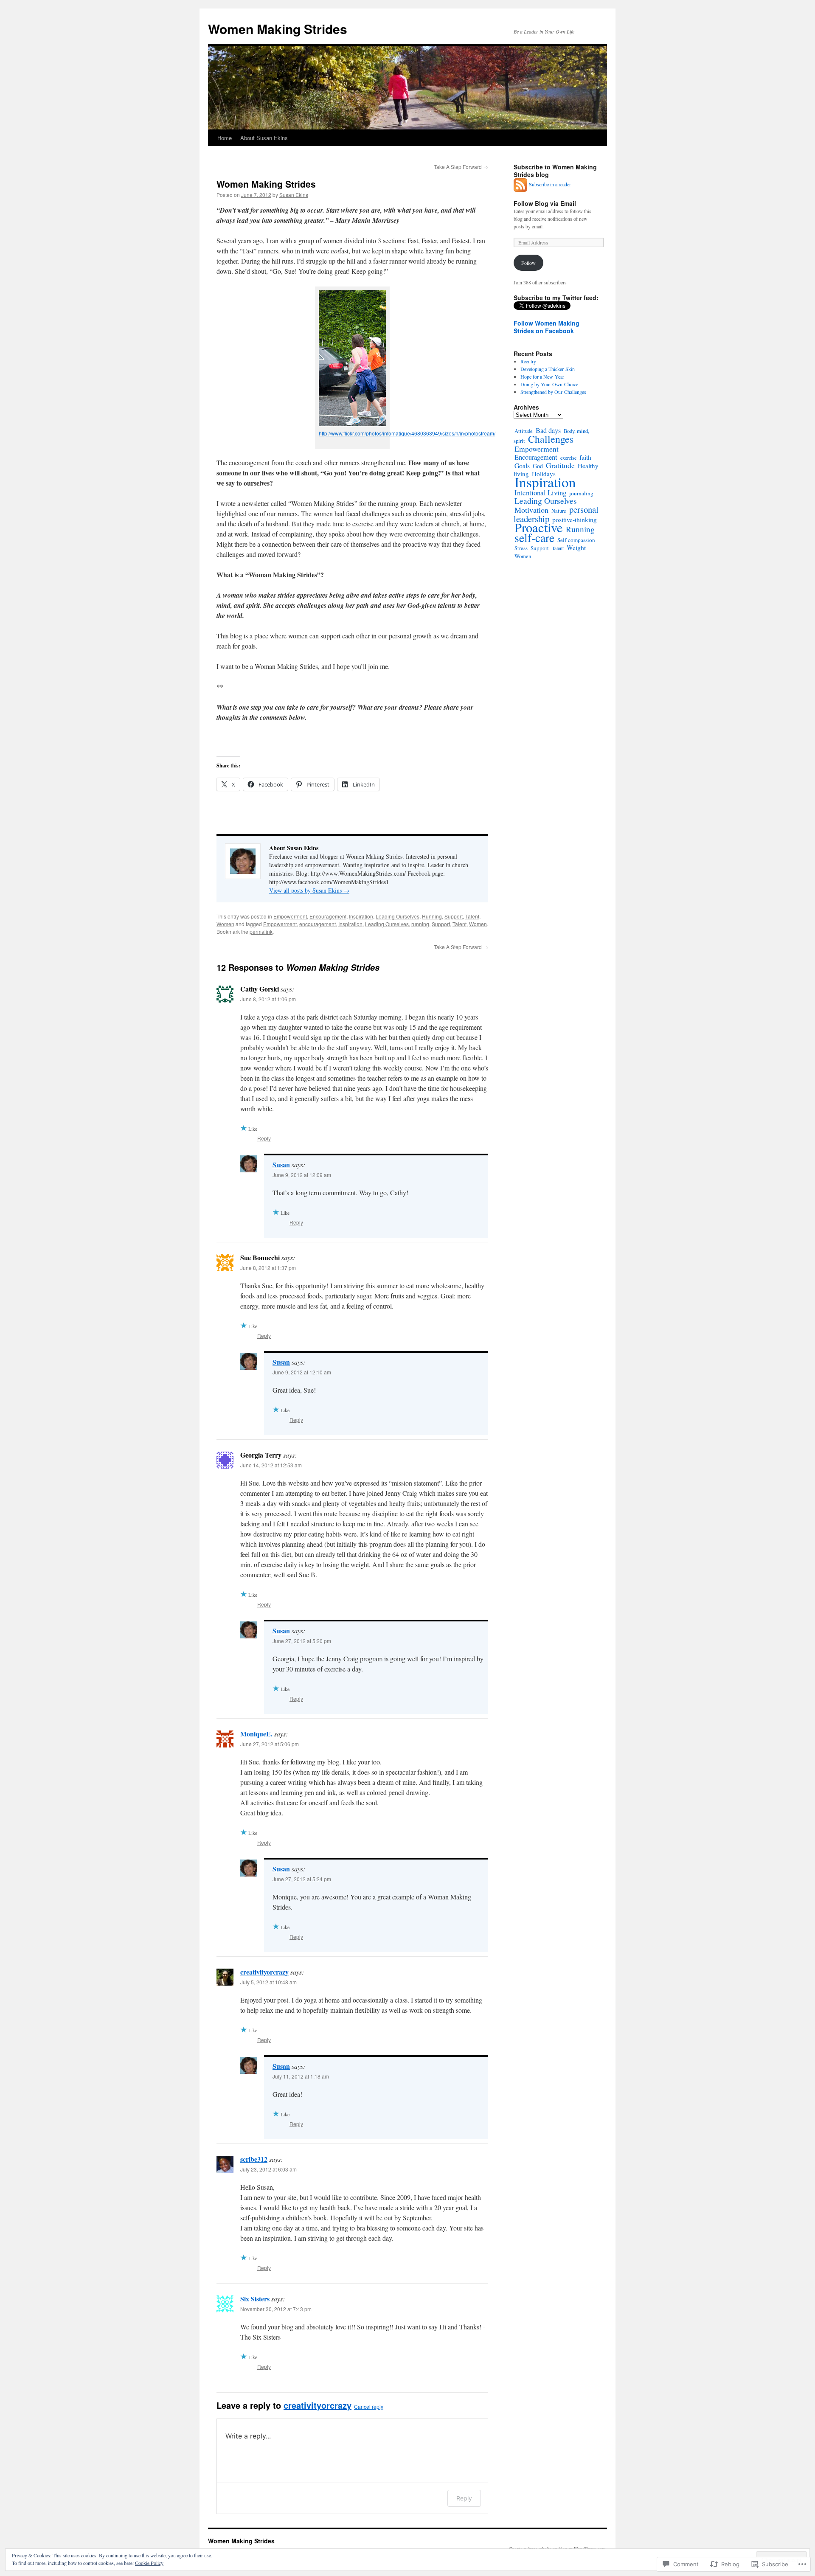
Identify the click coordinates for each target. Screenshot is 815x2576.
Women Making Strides (278, 29)
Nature (559, 511)
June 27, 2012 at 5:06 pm (270, 1744)
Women (225, 924)
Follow (528, 263)
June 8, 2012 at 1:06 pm (268, 999)
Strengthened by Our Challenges (553, 392)
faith (585, 457)
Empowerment (290, 916)
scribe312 (254, 2159)
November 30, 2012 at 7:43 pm (276, 2309)
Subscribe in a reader (550, 184)
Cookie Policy (149, 2563)
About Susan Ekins (264, 138)
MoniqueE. (256, 1734)
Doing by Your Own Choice (549, 384)
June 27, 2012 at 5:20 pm (302, 1641)
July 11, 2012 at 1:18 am (301, 2076)
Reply (264, 1138)
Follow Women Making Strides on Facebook (547, 327)
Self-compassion (576, 540)
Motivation (531, 510)
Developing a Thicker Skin (548, 369)
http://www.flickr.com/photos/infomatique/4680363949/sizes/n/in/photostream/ (407, 433)
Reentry (528, 361)
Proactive (539, 527)
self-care (534, 538)
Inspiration (361, 916)
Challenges (551, 439)
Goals (522, 465)
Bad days (548, 430)
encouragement (318, 924)
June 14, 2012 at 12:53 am (271, 1465)
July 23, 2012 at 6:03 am (268, 2169)
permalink (261, 931)
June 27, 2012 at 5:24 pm (302, 1879)
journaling (581, 493)
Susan (281, 1164)
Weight (576, 547)
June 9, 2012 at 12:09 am (302, 1175)
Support (454, 916)
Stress (521, 548)
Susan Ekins (294, 195)
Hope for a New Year (542, 376)
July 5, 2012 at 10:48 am (268, 1982)
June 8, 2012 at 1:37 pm (268, 1268)
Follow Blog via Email (545, 203)
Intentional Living (540, 493)
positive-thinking (575, 519)
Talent (472, 916)
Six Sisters (255, 2299)
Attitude (524, 431)
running (420, 924)
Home (225, 138)
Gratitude (560, 465)
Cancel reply (369, 2406)
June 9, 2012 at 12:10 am (302, 1372)
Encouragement (328, 916)
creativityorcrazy (264, 1972)
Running (432, 916)
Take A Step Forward (461, 167)
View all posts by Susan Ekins (309, 890)
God (538, 466)
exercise (568, 458)
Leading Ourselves (398, 916)
